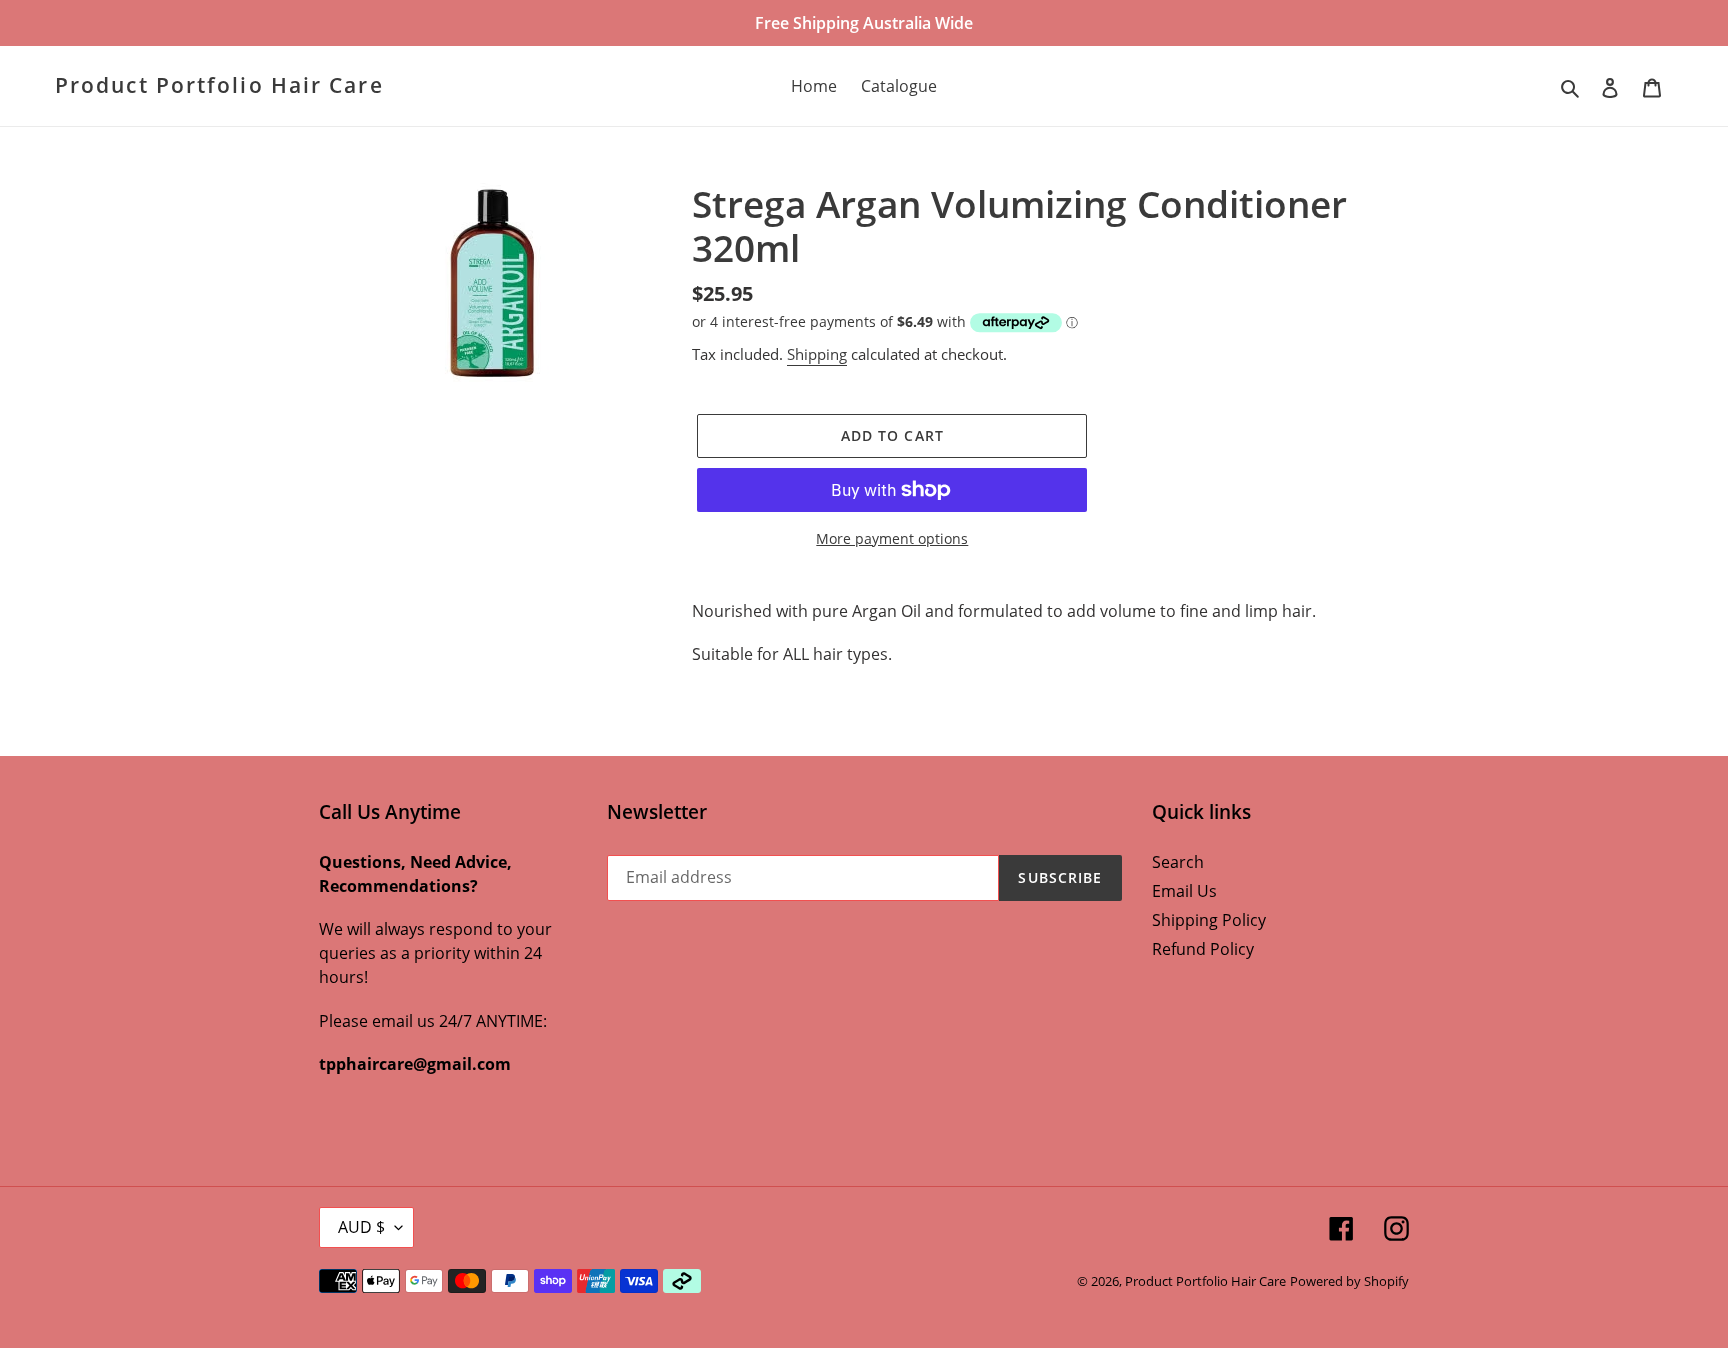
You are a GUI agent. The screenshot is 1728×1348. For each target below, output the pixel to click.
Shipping (817, 354)
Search (1178, 862)
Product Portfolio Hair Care (219, 85)
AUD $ (361, 1227)
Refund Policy (1203, 949)
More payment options (892, 538)
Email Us (1184, 891)
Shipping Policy (1209, 920)
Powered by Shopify (1349, 1281)
